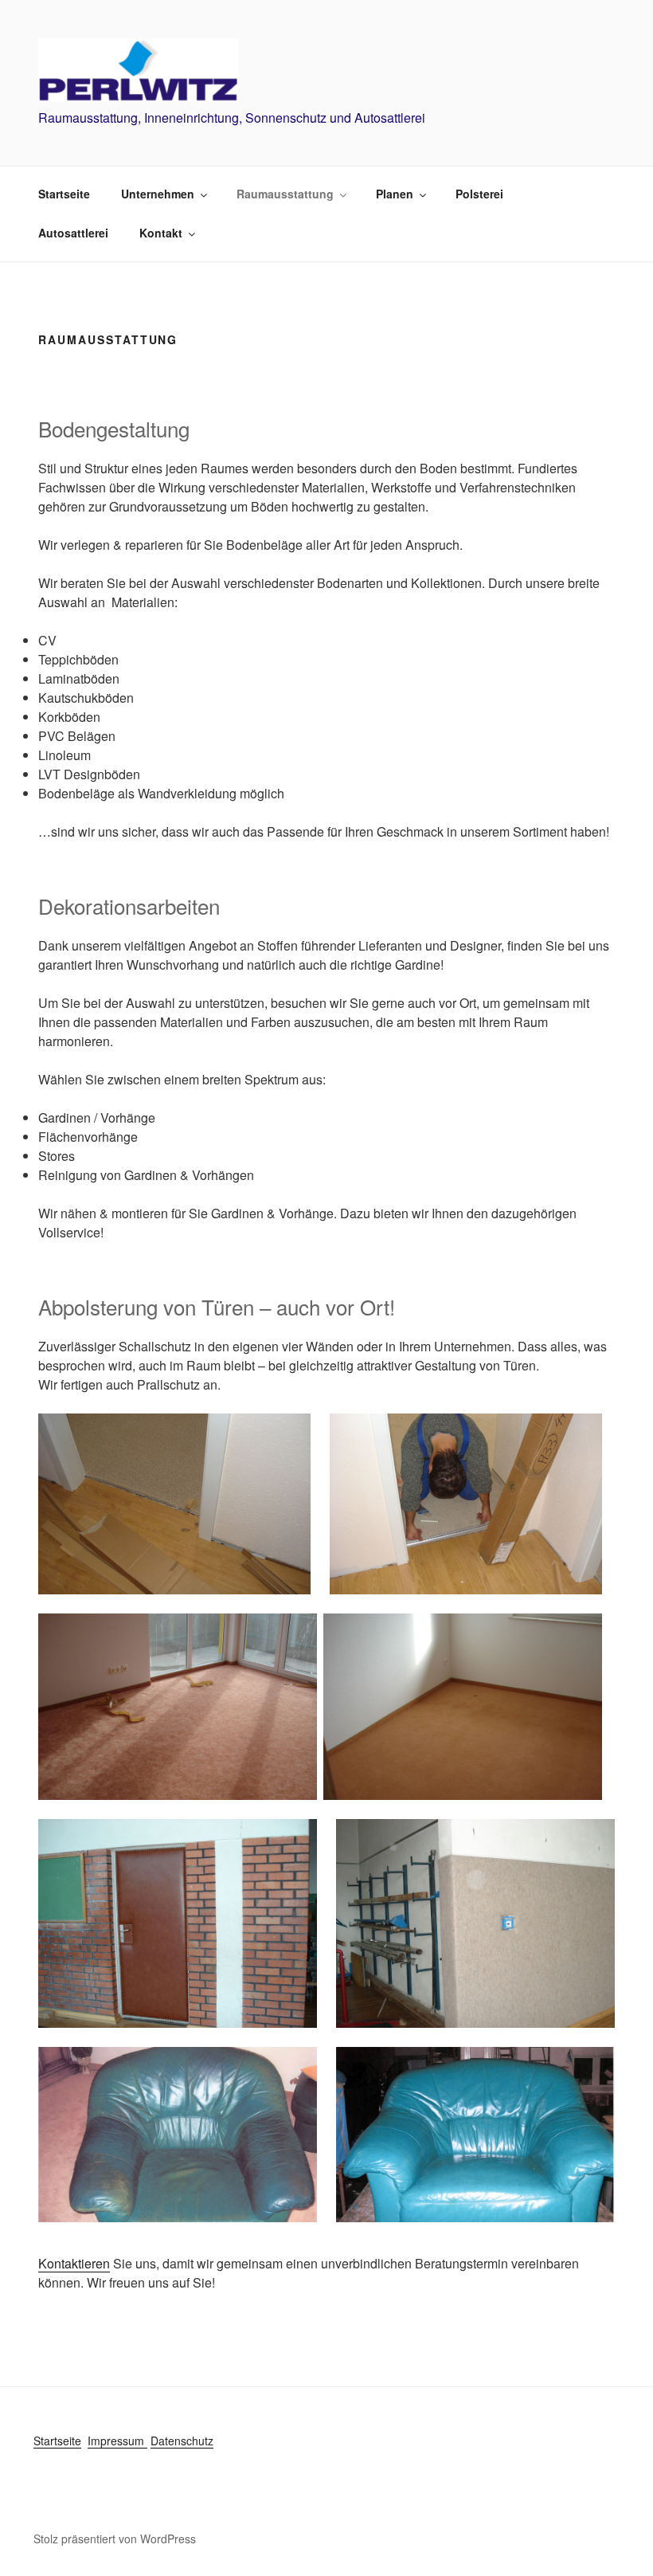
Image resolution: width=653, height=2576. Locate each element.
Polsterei (479, 194)
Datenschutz (182, 2441)
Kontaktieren (74, 2263)
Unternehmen (158, 194)
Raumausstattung (285, 194)
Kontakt (161, 233)
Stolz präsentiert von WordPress (115, 2539)
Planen (395, 194)
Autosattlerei (73, 233)
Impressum (117, 2441)
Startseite (64, 194)
